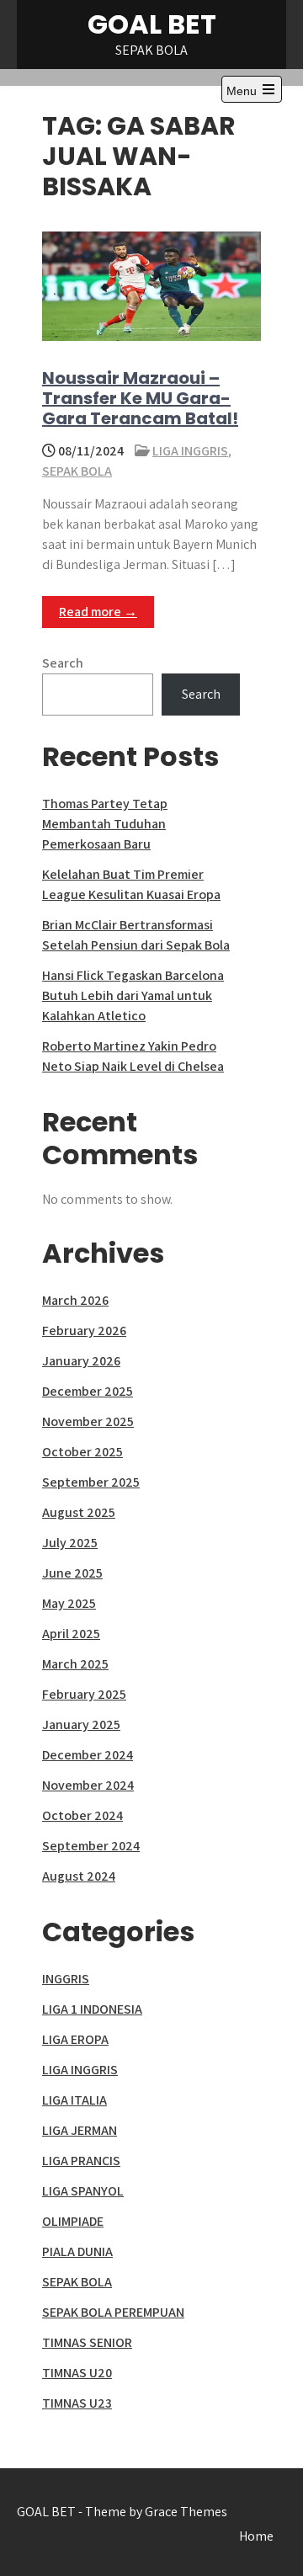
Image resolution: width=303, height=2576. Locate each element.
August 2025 (79, 1512)
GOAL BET (152, 24)
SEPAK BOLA (77, 471)
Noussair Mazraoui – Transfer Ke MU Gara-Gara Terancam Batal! (140, 398)
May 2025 (69, 1603)
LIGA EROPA (75, 2039)
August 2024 (79, 1876)
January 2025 (81, 1724)
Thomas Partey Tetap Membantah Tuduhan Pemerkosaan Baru (105, 824)
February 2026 (84, 1331)
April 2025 (71, 1634)
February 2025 (84, 1694)
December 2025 (88, 1391)
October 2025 (82, 1452)
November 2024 (88, 1785)
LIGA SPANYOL (83, 2191)
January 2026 (81, 1361)
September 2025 (91, 1482)
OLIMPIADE (73, 2221)
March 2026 (75, 1300)
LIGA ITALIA (74, 2100)
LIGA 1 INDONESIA (92, 2009)
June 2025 (72, 1573)
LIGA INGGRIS (190, 451)
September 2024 (91, 1846)
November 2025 (88, 1421)
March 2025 (75, 1664)
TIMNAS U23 (77, 2403)
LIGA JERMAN (80, 2130)
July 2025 (70, 1543)
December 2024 (88, 1755)
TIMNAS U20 (77, 2373)
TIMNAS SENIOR (87, 2342)
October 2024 (82, 1815)
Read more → (98, 612)
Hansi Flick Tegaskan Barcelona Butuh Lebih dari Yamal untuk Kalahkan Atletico (133, 995)
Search (63, 663)
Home (256, 2536)
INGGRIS (66, 1979)
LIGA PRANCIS (81, 2161)
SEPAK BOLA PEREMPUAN (113, 2312)
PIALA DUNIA (77, 2251)
